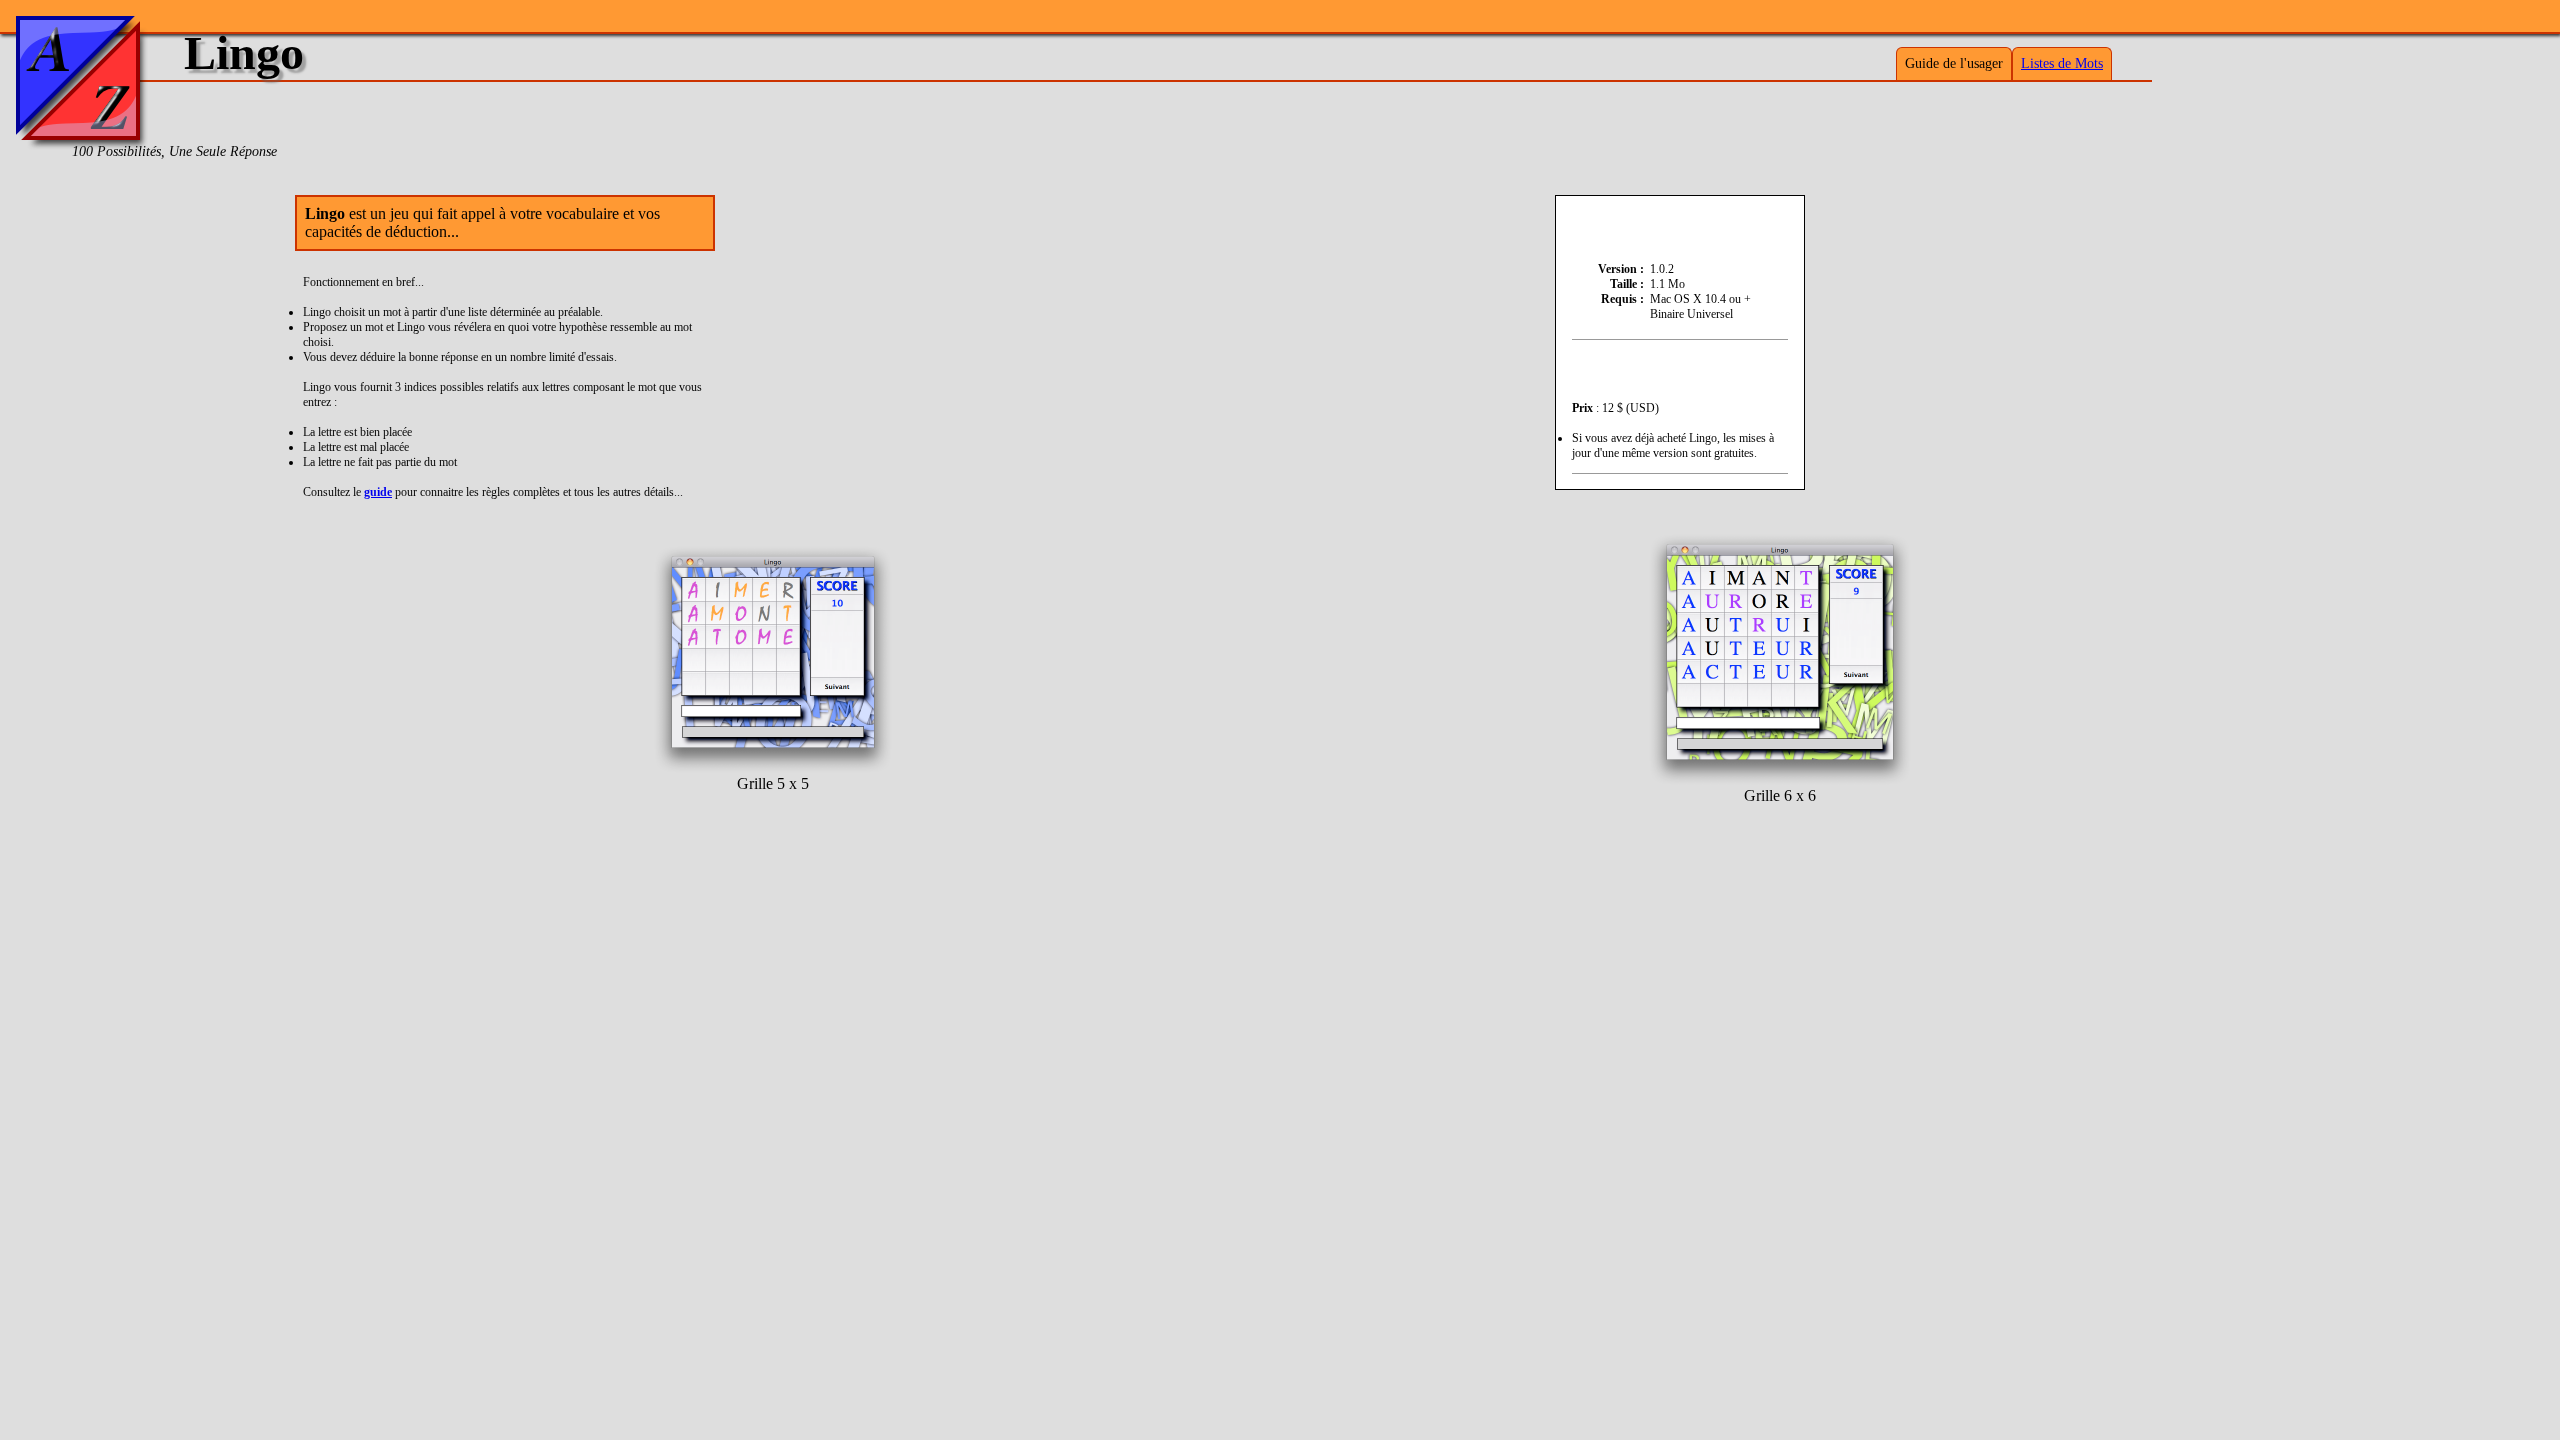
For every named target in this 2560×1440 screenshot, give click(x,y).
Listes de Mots (2062, 63)
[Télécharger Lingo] (1680, 225)
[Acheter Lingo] (1680, 369)
